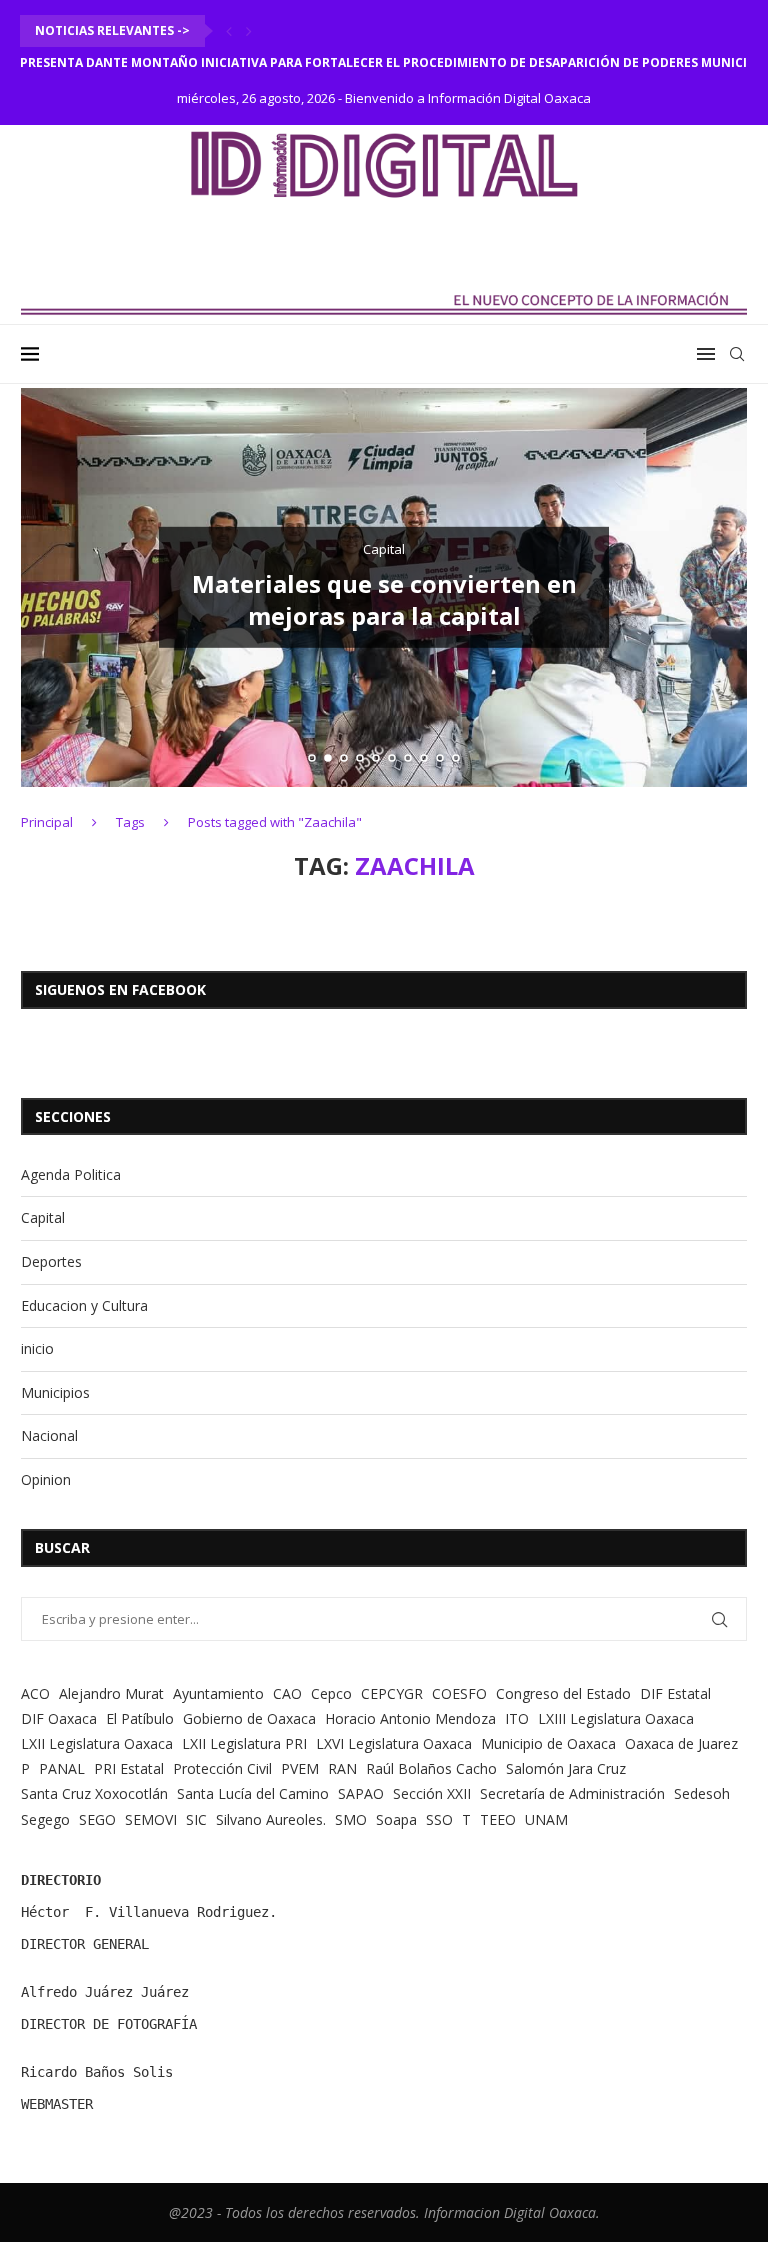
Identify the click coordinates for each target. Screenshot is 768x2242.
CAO (287, 1693)
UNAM (546, 1819)
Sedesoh (702, 1793)
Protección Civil (222, 1768)
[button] (229, 31)
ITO (517, 1718)
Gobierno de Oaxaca (249, 1718)
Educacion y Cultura (84, 1305)
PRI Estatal (129, 1768)
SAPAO (361, 1793)
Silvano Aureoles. (271, 1819)
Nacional (49, 1435)
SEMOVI (151, 1819)
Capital (43, 1217)
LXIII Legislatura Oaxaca (616, 1718)
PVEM (300, 1768)
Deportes (51, 1261)
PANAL (62, 1768)
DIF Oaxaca (59, 1718)
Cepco (331, 1693)
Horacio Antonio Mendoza (410, 1718)
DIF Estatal (675, 1693)
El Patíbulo (140, 1718)
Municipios (55, 1392)
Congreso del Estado (563, 1693)
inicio (37, 1348)
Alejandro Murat (111, 1693)
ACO (35, 1693)
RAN (342, 1768)
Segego (45, 1819)
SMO (351, 1819)
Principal (47, 822)
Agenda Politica (71, 1174)
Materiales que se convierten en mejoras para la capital (384, 599)
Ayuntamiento (218, 1693)
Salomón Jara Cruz (566, 1768)
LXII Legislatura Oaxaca (97, 1743)
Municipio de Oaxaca (548, 1743)
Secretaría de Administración (572, 1793)
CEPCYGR (392, 1693)
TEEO (498, 1819)
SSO (439, 1819)
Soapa (396, 1819)
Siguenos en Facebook (120, 989)
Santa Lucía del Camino (253, 1793)
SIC (196, 1819)
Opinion (46, 1479)
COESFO (459, 1693)
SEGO (97, 1819)
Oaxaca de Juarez (681, 1743)
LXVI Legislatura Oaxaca (394, 1743)
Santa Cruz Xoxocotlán (94, 1793)
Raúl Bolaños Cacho (431, 1768)
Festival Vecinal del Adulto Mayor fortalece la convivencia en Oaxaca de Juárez (298, 62)
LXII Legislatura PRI (244, 1743)
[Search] (737, 354)
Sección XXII (432, 1793)
